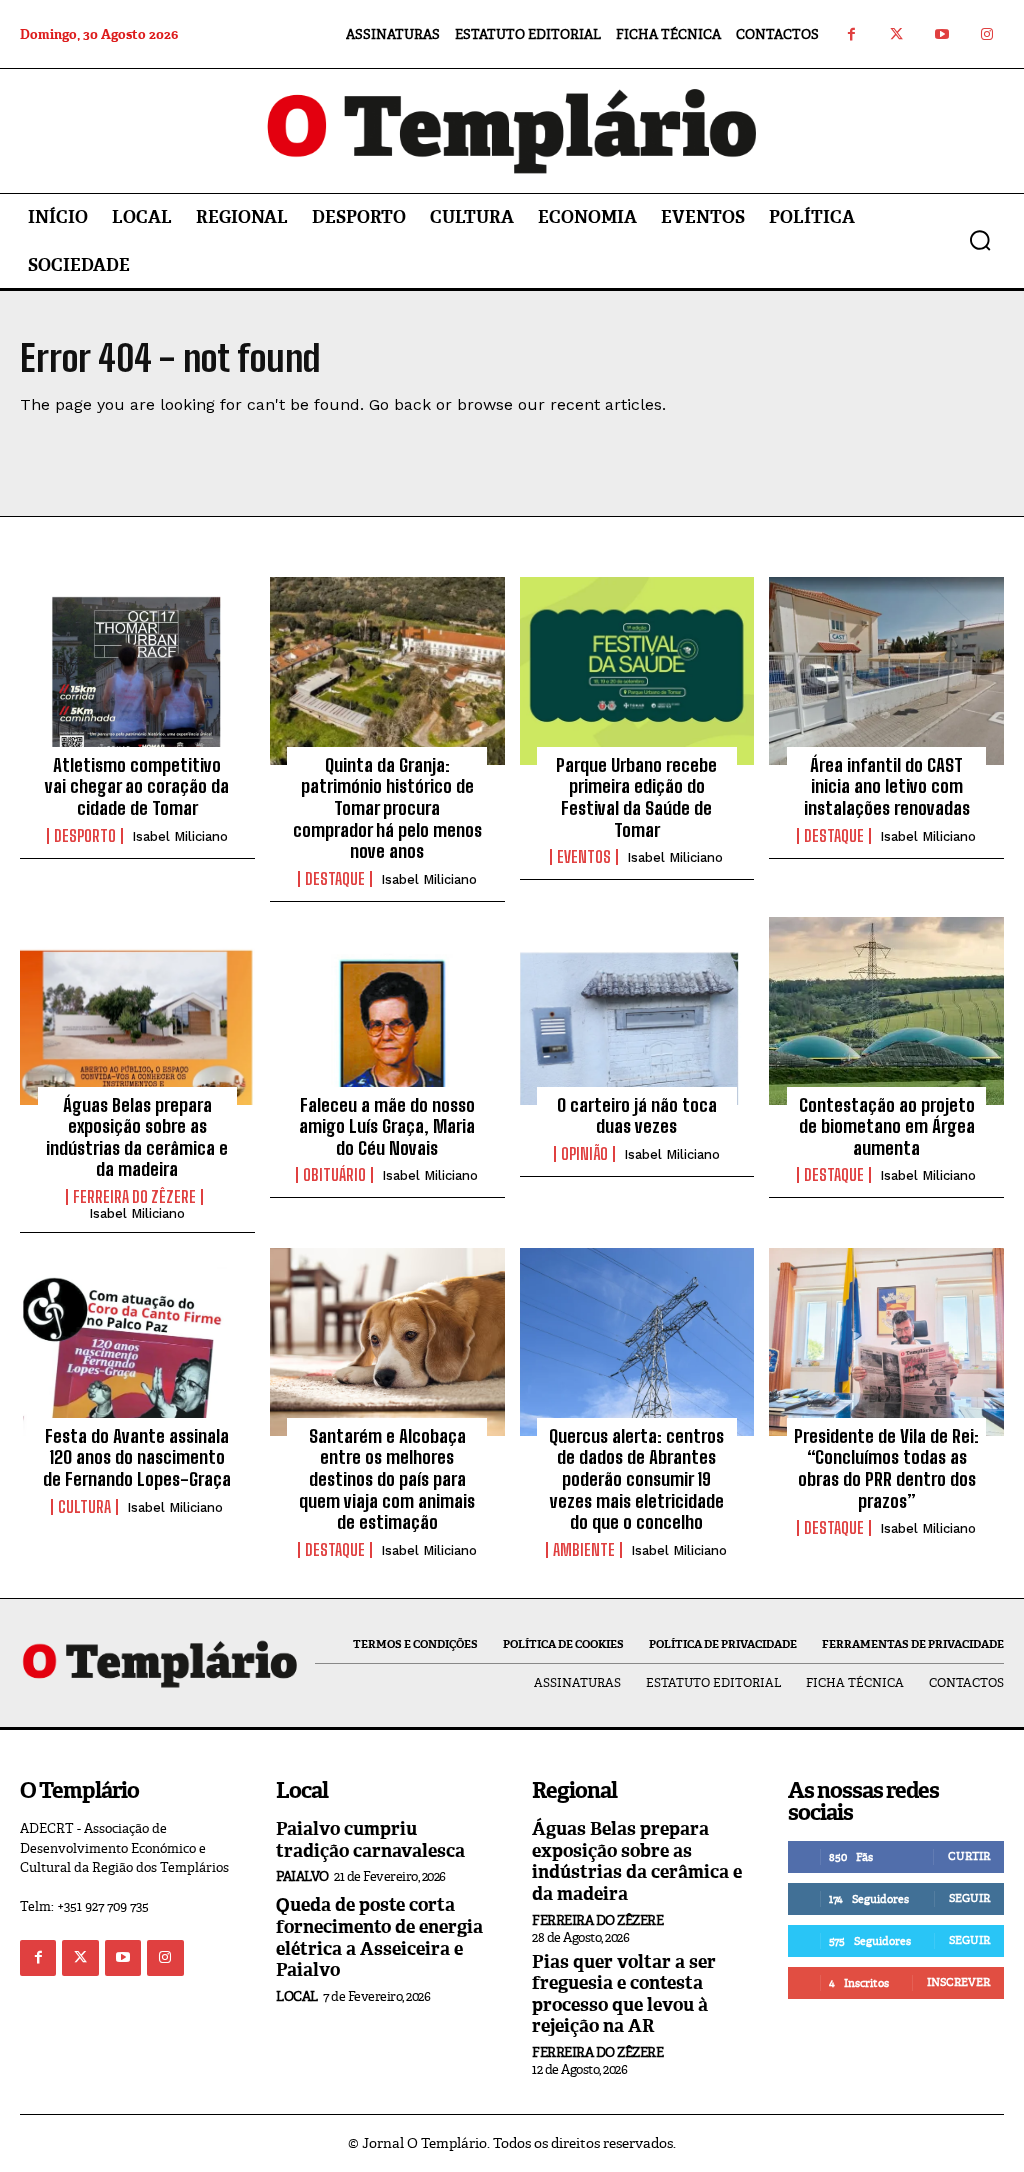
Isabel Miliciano (180, 836)
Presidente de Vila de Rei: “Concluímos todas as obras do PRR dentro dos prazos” (886, 1468)
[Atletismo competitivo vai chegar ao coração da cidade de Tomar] (137, 671)
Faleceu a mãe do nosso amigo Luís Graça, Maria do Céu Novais (387, 1126)
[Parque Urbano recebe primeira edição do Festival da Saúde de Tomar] (637, 671)
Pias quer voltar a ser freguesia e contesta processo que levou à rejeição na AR (624, 1994)
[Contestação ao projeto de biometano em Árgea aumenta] (886, 1011)
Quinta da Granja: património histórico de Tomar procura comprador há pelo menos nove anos (387, 808)
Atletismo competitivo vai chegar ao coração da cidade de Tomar (137, 786)
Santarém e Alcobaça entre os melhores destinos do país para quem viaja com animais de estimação (387, 1479)
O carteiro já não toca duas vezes (637, 1116)
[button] (980, 240)
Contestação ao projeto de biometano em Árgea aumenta (887, 1126)
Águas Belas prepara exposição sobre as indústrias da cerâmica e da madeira (137, 1137)
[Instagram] (986, 34)
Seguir (969, 1898)
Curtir (969, 1856)
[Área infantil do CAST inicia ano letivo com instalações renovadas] (886, 671)
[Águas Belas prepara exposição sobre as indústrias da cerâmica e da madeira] (137, 1011)
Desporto (85, 836)
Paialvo (302, 1876)
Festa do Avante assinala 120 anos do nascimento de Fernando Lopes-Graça (137, 1457)
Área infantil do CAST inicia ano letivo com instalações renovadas (887, 786)
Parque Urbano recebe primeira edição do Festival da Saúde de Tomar (636, 797)
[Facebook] (851, 34)
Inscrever (958, 1982)
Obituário (334, 1175)
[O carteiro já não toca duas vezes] (637, 1011)
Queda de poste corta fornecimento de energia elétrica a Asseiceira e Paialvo (379, 1937)
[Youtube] (941, 34)
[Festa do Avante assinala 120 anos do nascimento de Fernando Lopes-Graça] (137, 1342)
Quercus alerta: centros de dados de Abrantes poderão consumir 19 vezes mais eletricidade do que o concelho (636, 1479)
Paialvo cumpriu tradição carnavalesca (370, 1840)
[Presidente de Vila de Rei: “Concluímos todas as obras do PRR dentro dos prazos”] (886, 1342)
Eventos (584, 857)
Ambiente (584, 1550)
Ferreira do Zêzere (134, 1197)
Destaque (335, 879)
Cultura (84, 1507)
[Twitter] (896, 34)
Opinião (584, 1154)
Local (297, 1996)
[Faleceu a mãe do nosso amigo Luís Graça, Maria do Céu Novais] (387, 1011)
